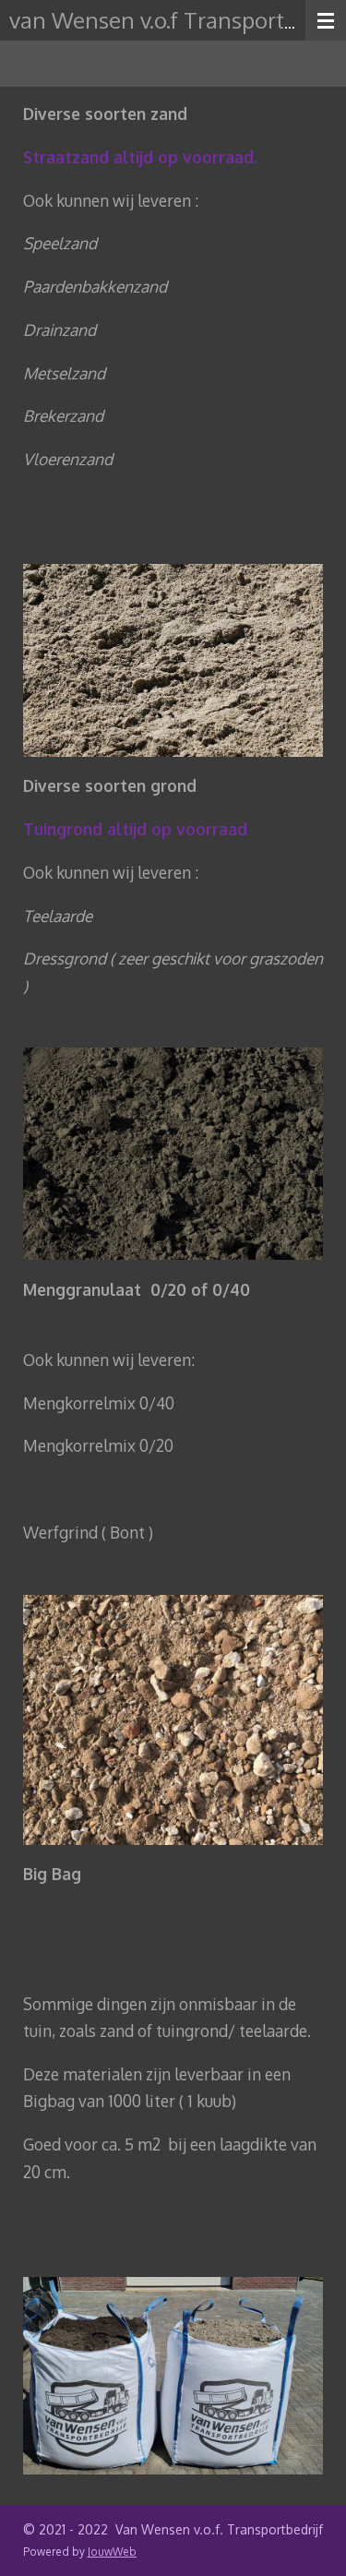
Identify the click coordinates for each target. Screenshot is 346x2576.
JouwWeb (112, 2552)
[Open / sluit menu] (326, 20)
